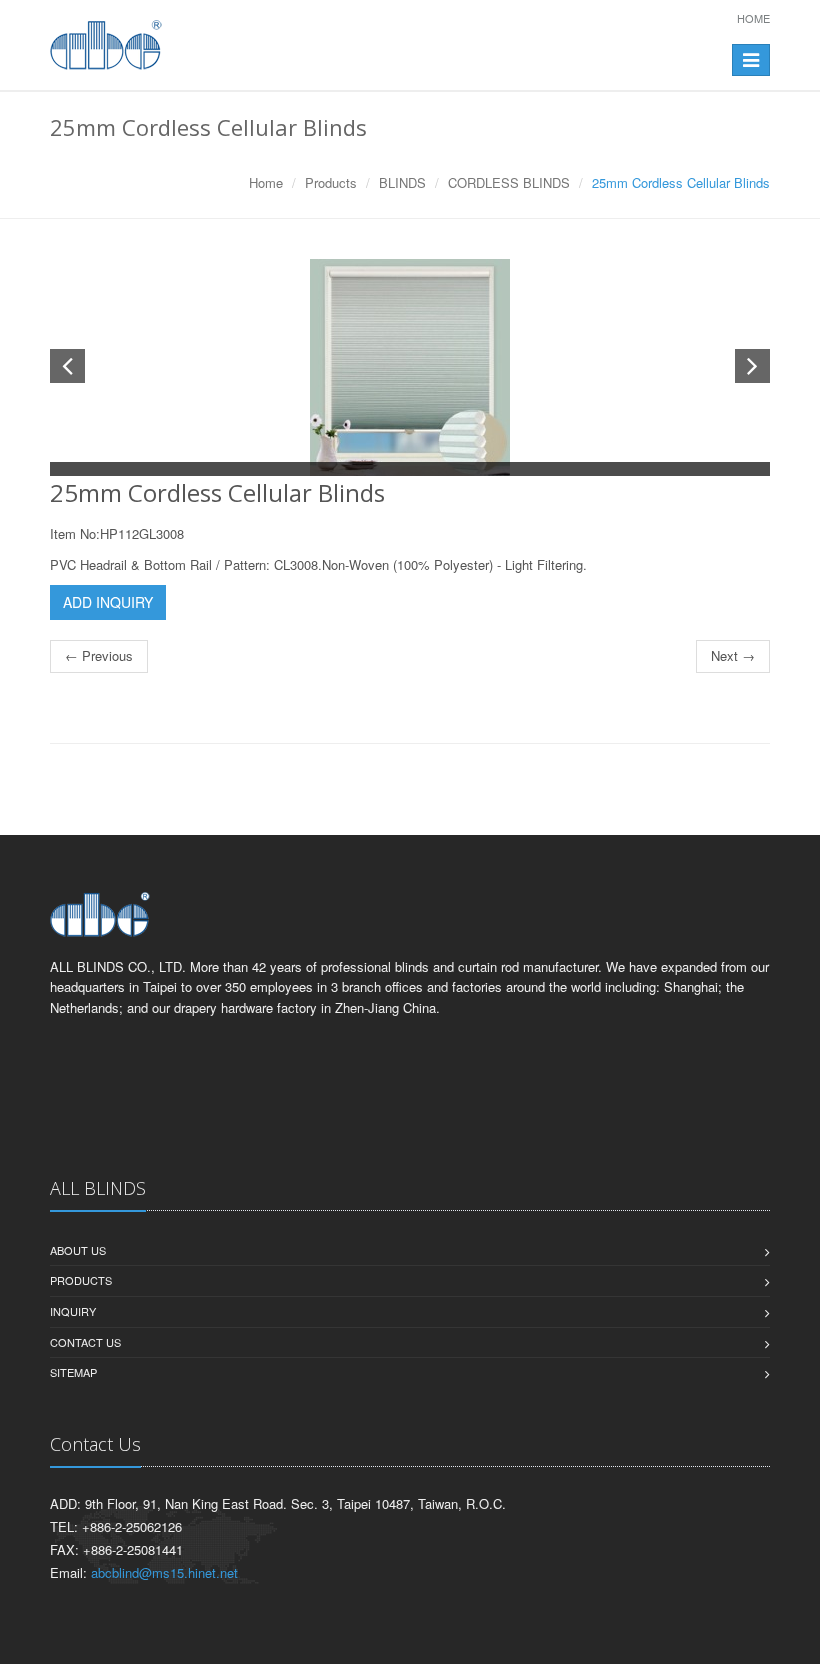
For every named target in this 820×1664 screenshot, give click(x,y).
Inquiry (73, 1311)
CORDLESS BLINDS (509, 182)
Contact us (85, 1342)
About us (78, 1250)
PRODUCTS (81, 1280)
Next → (733, 655)
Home (753, 18)
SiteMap (73, 1372)
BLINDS (402, 182)
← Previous (99, 655)
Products (331, 182)
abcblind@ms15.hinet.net (164, 1572)
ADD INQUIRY (108, 602)
